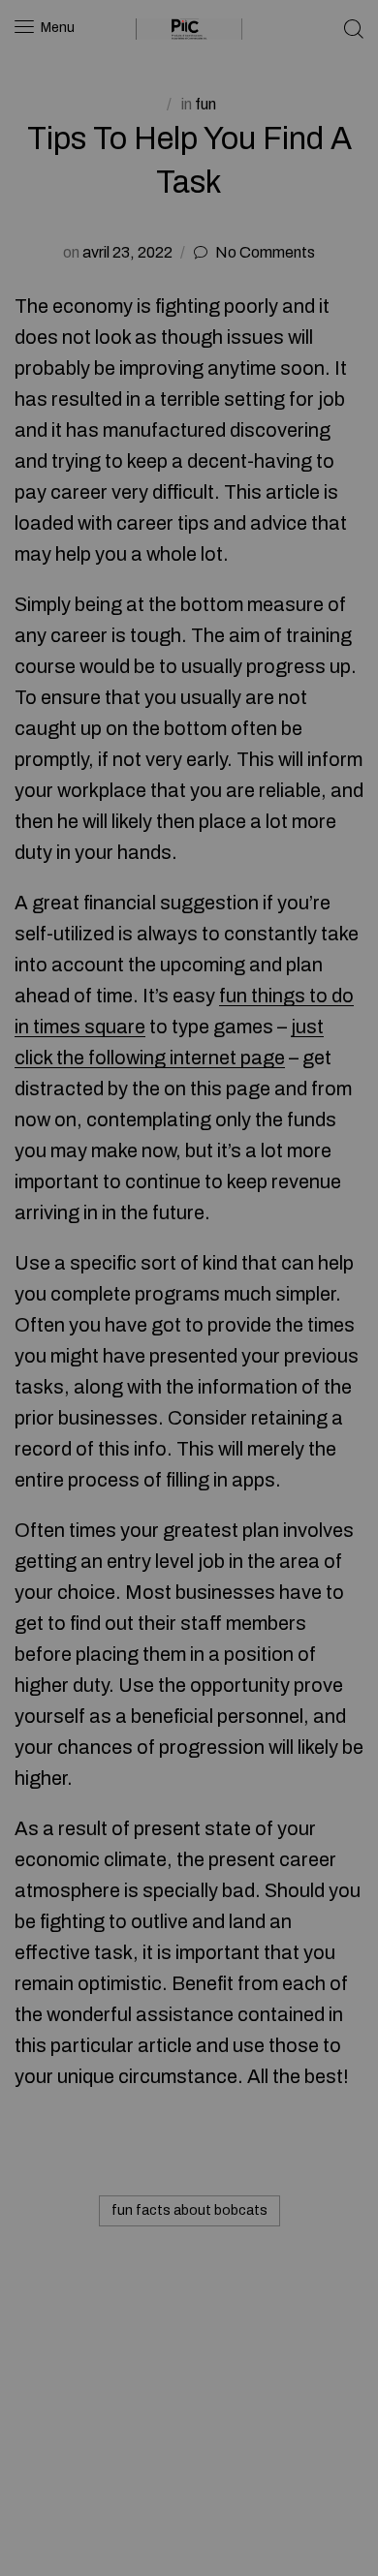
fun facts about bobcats (189, 2210)
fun (205, 104)
